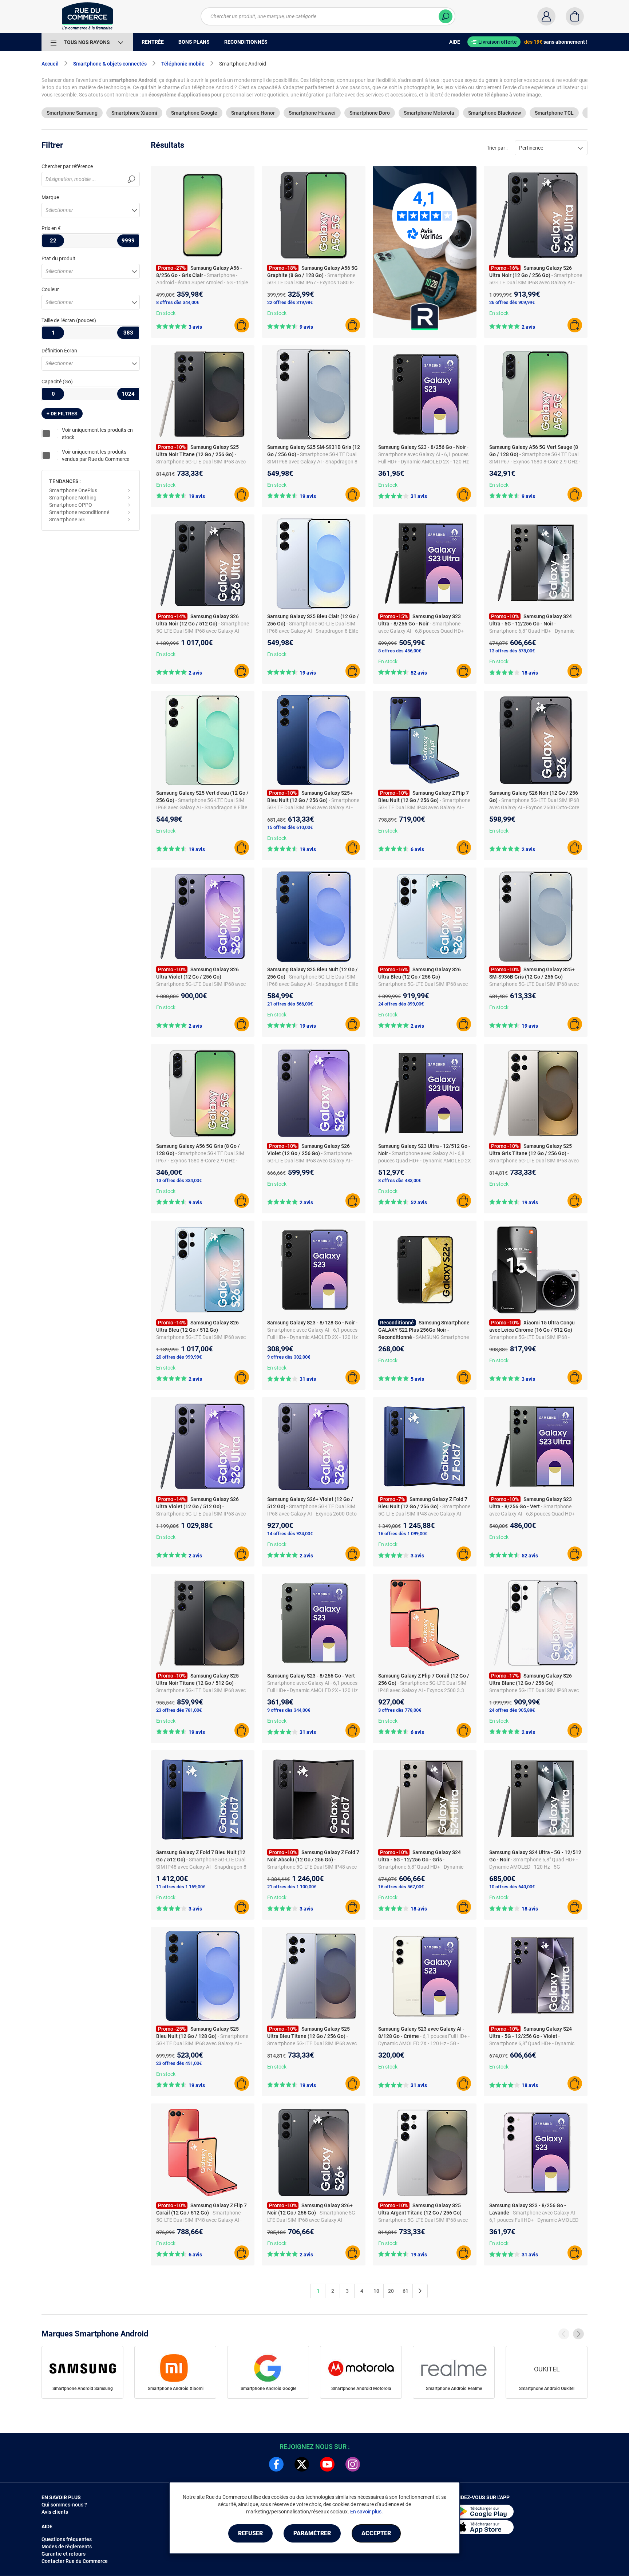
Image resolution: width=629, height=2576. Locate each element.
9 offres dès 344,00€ (289, 1710)
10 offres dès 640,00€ (512, 1887)
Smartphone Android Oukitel (547, 2389)
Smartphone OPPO (71, 505)
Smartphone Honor (253, 113)
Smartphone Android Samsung (83, 2389)
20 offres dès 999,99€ (179, 1357)
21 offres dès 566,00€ (290, 1004)
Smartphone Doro (370, 113)
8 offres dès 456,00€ (400, 651)
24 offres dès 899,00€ (401, 1004)
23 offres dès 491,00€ (179, 2063)
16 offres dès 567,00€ (401, 1887)
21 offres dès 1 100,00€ (292, 1887)
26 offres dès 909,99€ (512, 302)
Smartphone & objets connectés (110, 64)
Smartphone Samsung (72, 113)
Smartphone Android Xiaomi (176, 2389)
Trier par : (497, 148)
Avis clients (55, 2512)
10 (376, 2291)
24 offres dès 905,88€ (512, 1710)
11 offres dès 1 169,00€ (181, 1887)
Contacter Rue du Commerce (75, 2561)
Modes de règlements (67, 2547)
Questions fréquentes (67, 2539)
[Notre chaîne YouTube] (327, 2464)
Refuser (250, 2533)
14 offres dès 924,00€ (290, 1534)
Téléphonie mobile (183, 64)
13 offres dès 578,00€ (512, 651)
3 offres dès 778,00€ (400, 1710)
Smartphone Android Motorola (361, 2389)
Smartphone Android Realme (454, 2389)
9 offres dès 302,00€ (289, 1357)
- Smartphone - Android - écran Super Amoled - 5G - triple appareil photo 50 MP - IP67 (202, 283)
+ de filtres (62, 414)
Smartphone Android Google (268, 2389)
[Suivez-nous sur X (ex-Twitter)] (302, 2464)
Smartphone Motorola (429, 113)
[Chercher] (446, 16)
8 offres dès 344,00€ (178, 302)
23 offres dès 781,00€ (179, 1710)
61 (406, 2291)
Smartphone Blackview (495, 113)
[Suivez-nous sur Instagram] (353, 2464)
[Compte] (546, 16)
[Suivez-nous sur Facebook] (276, 2464)
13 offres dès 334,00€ (179, 1180)
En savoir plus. (367, 2512)
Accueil (50, 64)
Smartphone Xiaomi (134, 113)
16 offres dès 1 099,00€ (403, 1534)
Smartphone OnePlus (73, 490)
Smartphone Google (194, 113)
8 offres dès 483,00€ (400, 1180)
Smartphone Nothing (73, 498)
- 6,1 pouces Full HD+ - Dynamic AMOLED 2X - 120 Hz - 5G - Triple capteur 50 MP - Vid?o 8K (424, 2043)
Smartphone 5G (67, 519)
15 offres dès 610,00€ (290, 827)
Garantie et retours (64, 2554)
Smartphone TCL (554, 113)
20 (391, 2291)
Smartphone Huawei (312, 113)
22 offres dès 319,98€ (290, 302)
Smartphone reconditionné (79, 512)
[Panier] (575, 16)
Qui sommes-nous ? (64, 2505)
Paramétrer (312, 2533)
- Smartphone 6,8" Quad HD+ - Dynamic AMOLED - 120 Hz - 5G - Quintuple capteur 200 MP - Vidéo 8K (533, 1867)
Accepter (376, 2533)
